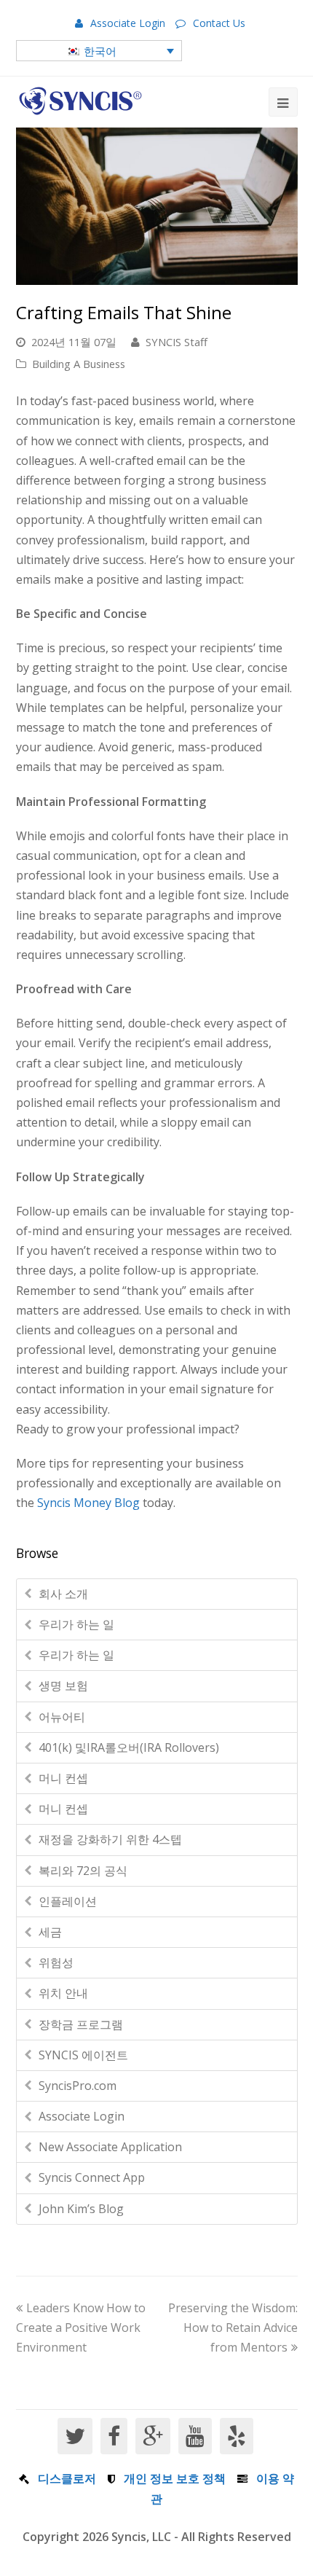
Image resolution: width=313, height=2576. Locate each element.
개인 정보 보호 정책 (175, 2478)
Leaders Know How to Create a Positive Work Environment (81, 2328)
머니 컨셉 (63, 1778)
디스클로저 (67, 2478)
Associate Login (128, 23)
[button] (99, 50)
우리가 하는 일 (76, 1624)
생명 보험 (63, 1686)
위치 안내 (63, 1993)
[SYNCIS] (80, 101)
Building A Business (79, 364)
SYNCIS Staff (177, 342)
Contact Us (219, 23)
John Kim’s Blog (81, 2209)
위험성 (56, 1962)
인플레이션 (68, 1901)
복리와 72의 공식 (83, 1871)
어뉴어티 (62, 1717)
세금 (50, 1932)
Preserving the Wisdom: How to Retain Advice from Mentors (233, 2328)
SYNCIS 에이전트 (83, 2055)
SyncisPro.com (78, 2086)
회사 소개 (63, 1594)
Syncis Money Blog (88, 1503)
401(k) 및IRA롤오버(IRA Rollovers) (129, 1747)
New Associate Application (110, 2147)
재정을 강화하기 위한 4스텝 (110, 1839)
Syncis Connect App (92, 2177)
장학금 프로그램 (81, 2024)
